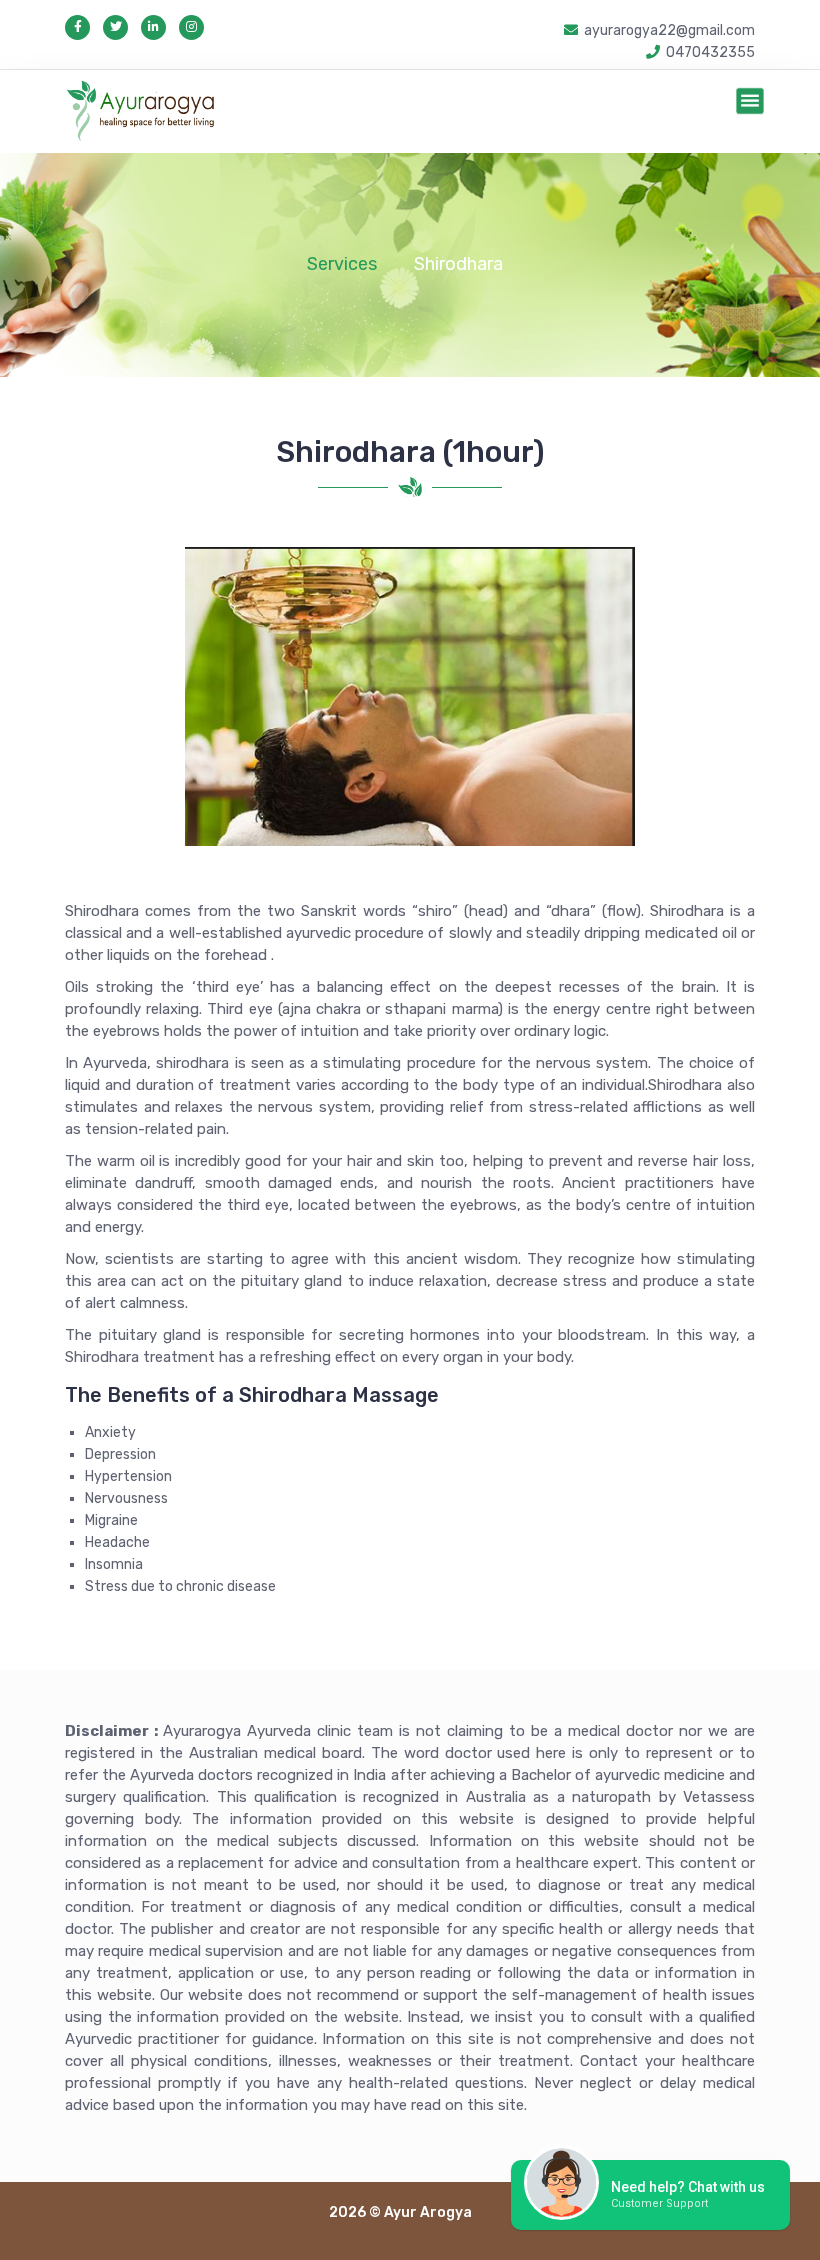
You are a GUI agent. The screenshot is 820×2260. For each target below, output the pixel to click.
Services (342, 264)
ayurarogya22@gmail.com (669, 30)
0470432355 (710, 52)
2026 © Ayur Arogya (400, 2212)
